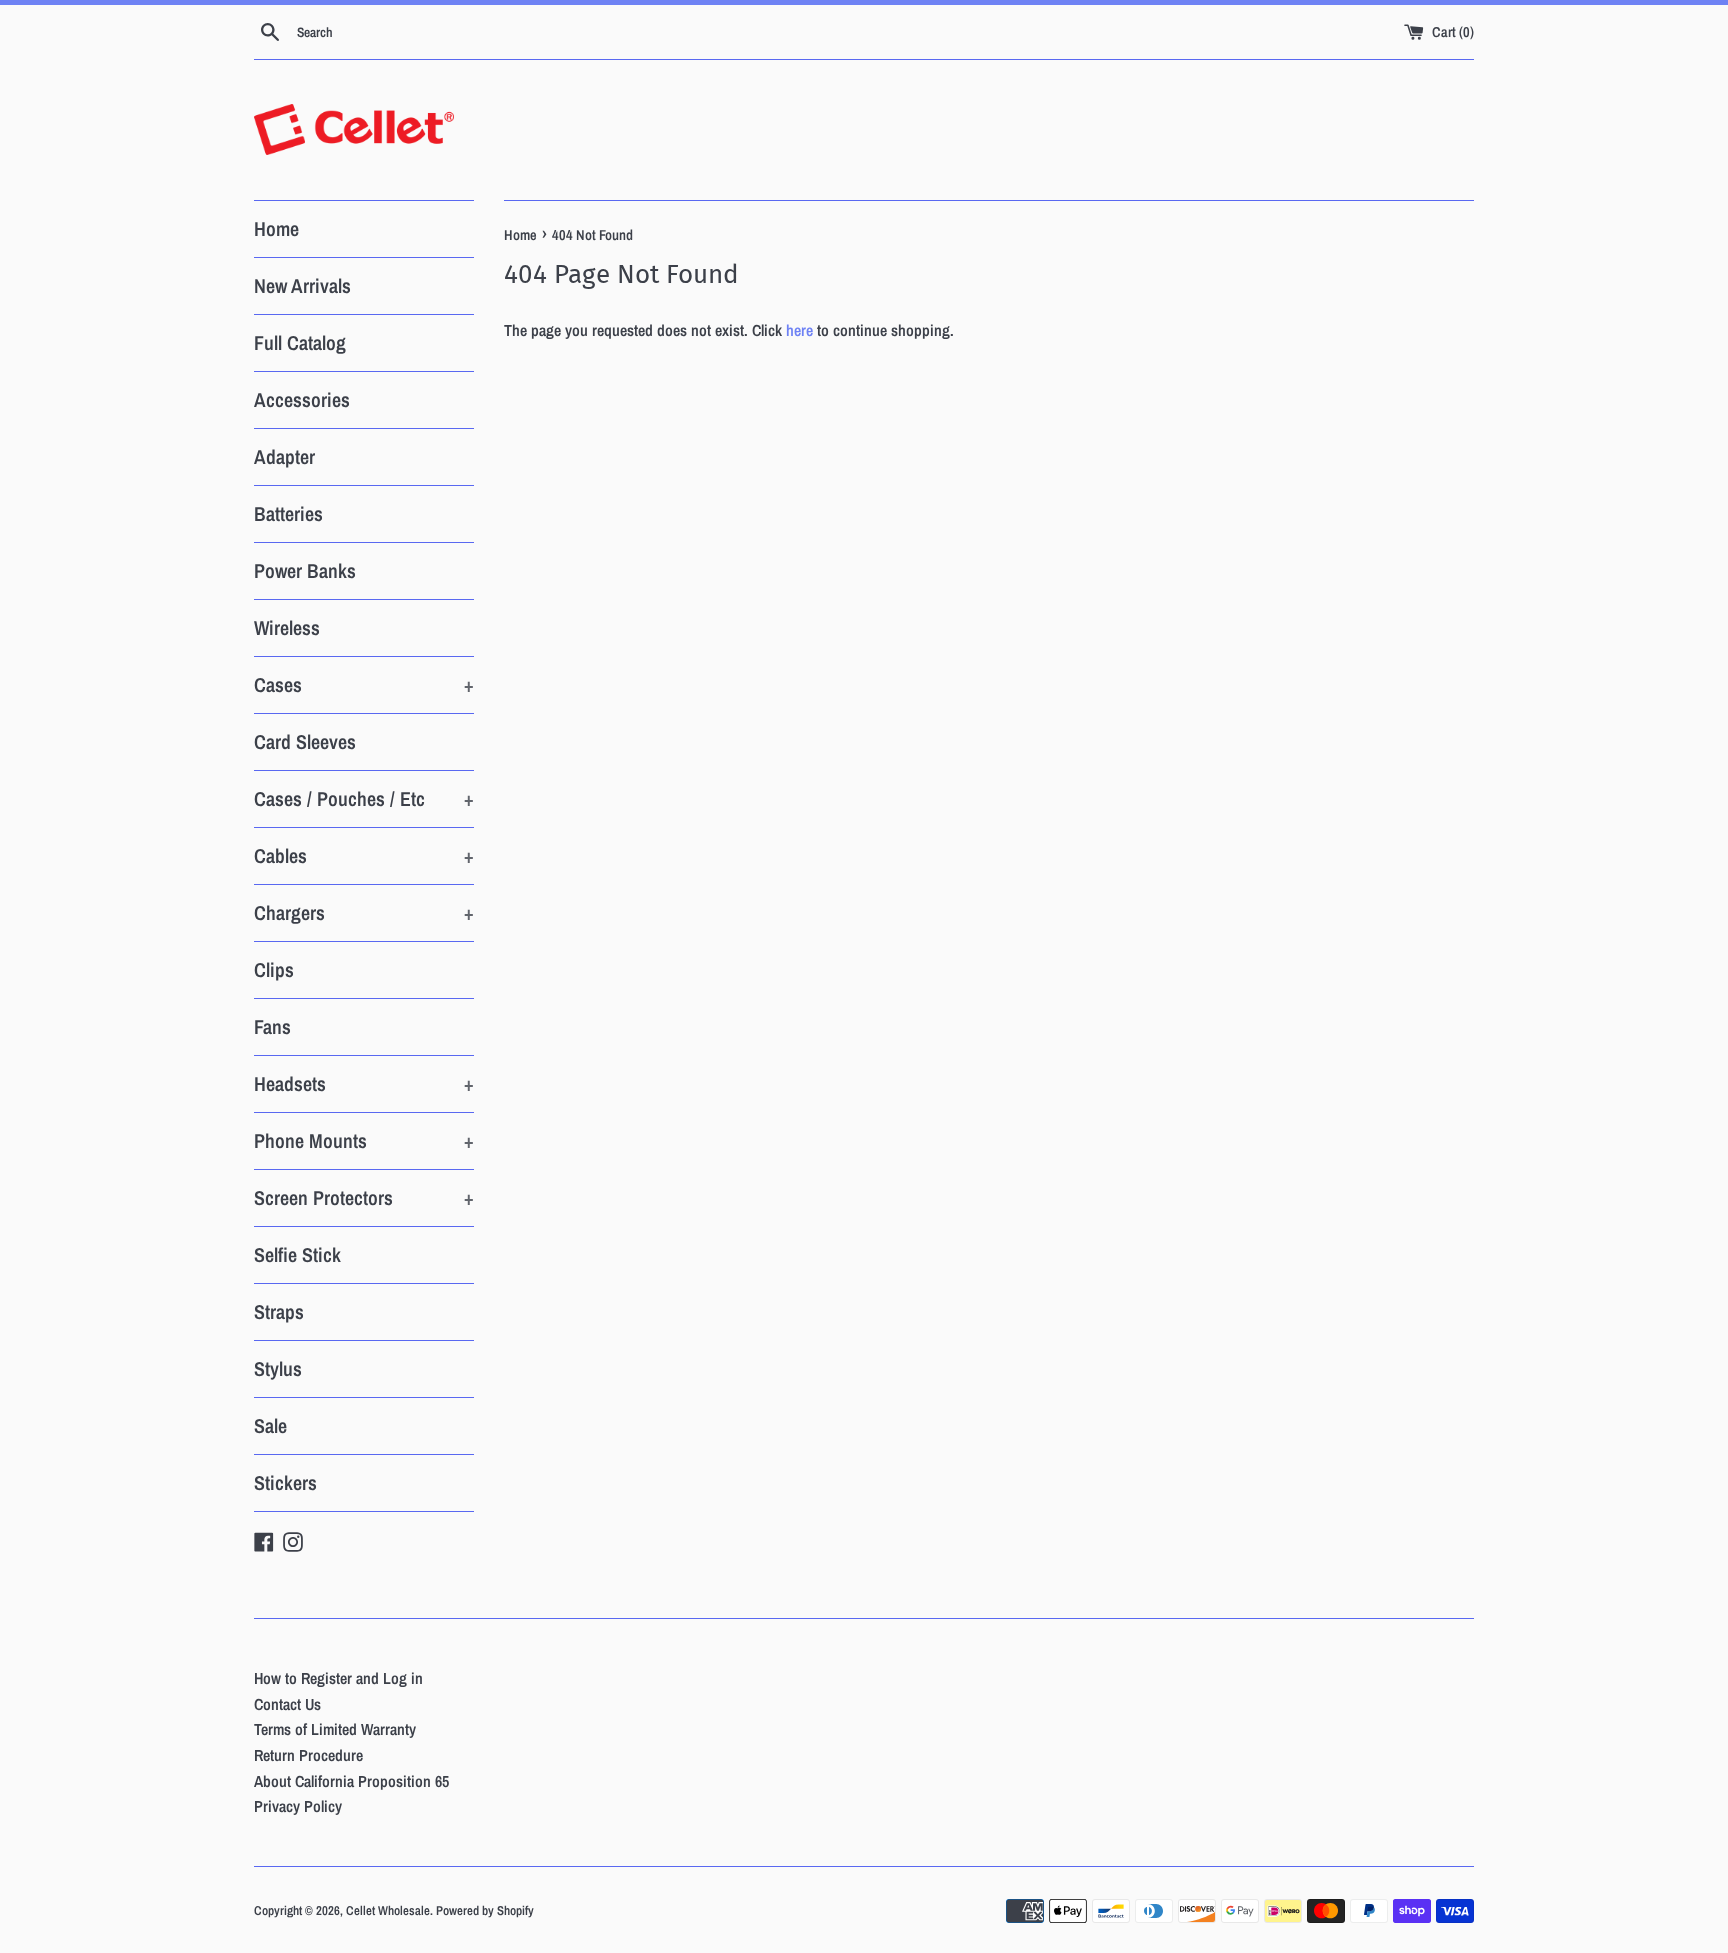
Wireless (287, 627)
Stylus (278, 1368)
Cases (364, 684)
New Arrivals (302, 285)
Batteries (288, 513)
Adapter (284, 456)
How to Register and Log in (338, 1678)
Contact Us (287, 1704)
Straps (279, 1311)
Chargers (364, 912)
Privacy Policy (298, 1806)
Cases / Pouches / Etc (364, 798)
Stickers (285, 1482)
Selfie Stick (297, 1254)
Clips (274, 969)
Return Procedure (308, 1755)
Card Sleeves (305, 741)
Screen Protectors (364, 1197)
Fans (272, 1026)
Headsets (364, 1083)
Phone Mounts (364, 1140)
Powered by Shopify (485, 1910)
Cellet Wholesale (388, 1910)
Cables (364, 855)
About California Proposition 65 (351, 1781)
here (799, 330)
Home (276, 228)
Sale (270, 1425)
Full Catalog (300, 342)
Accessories (302, 399)
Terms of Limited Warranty (335, 1729)
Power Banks (305, 570)
